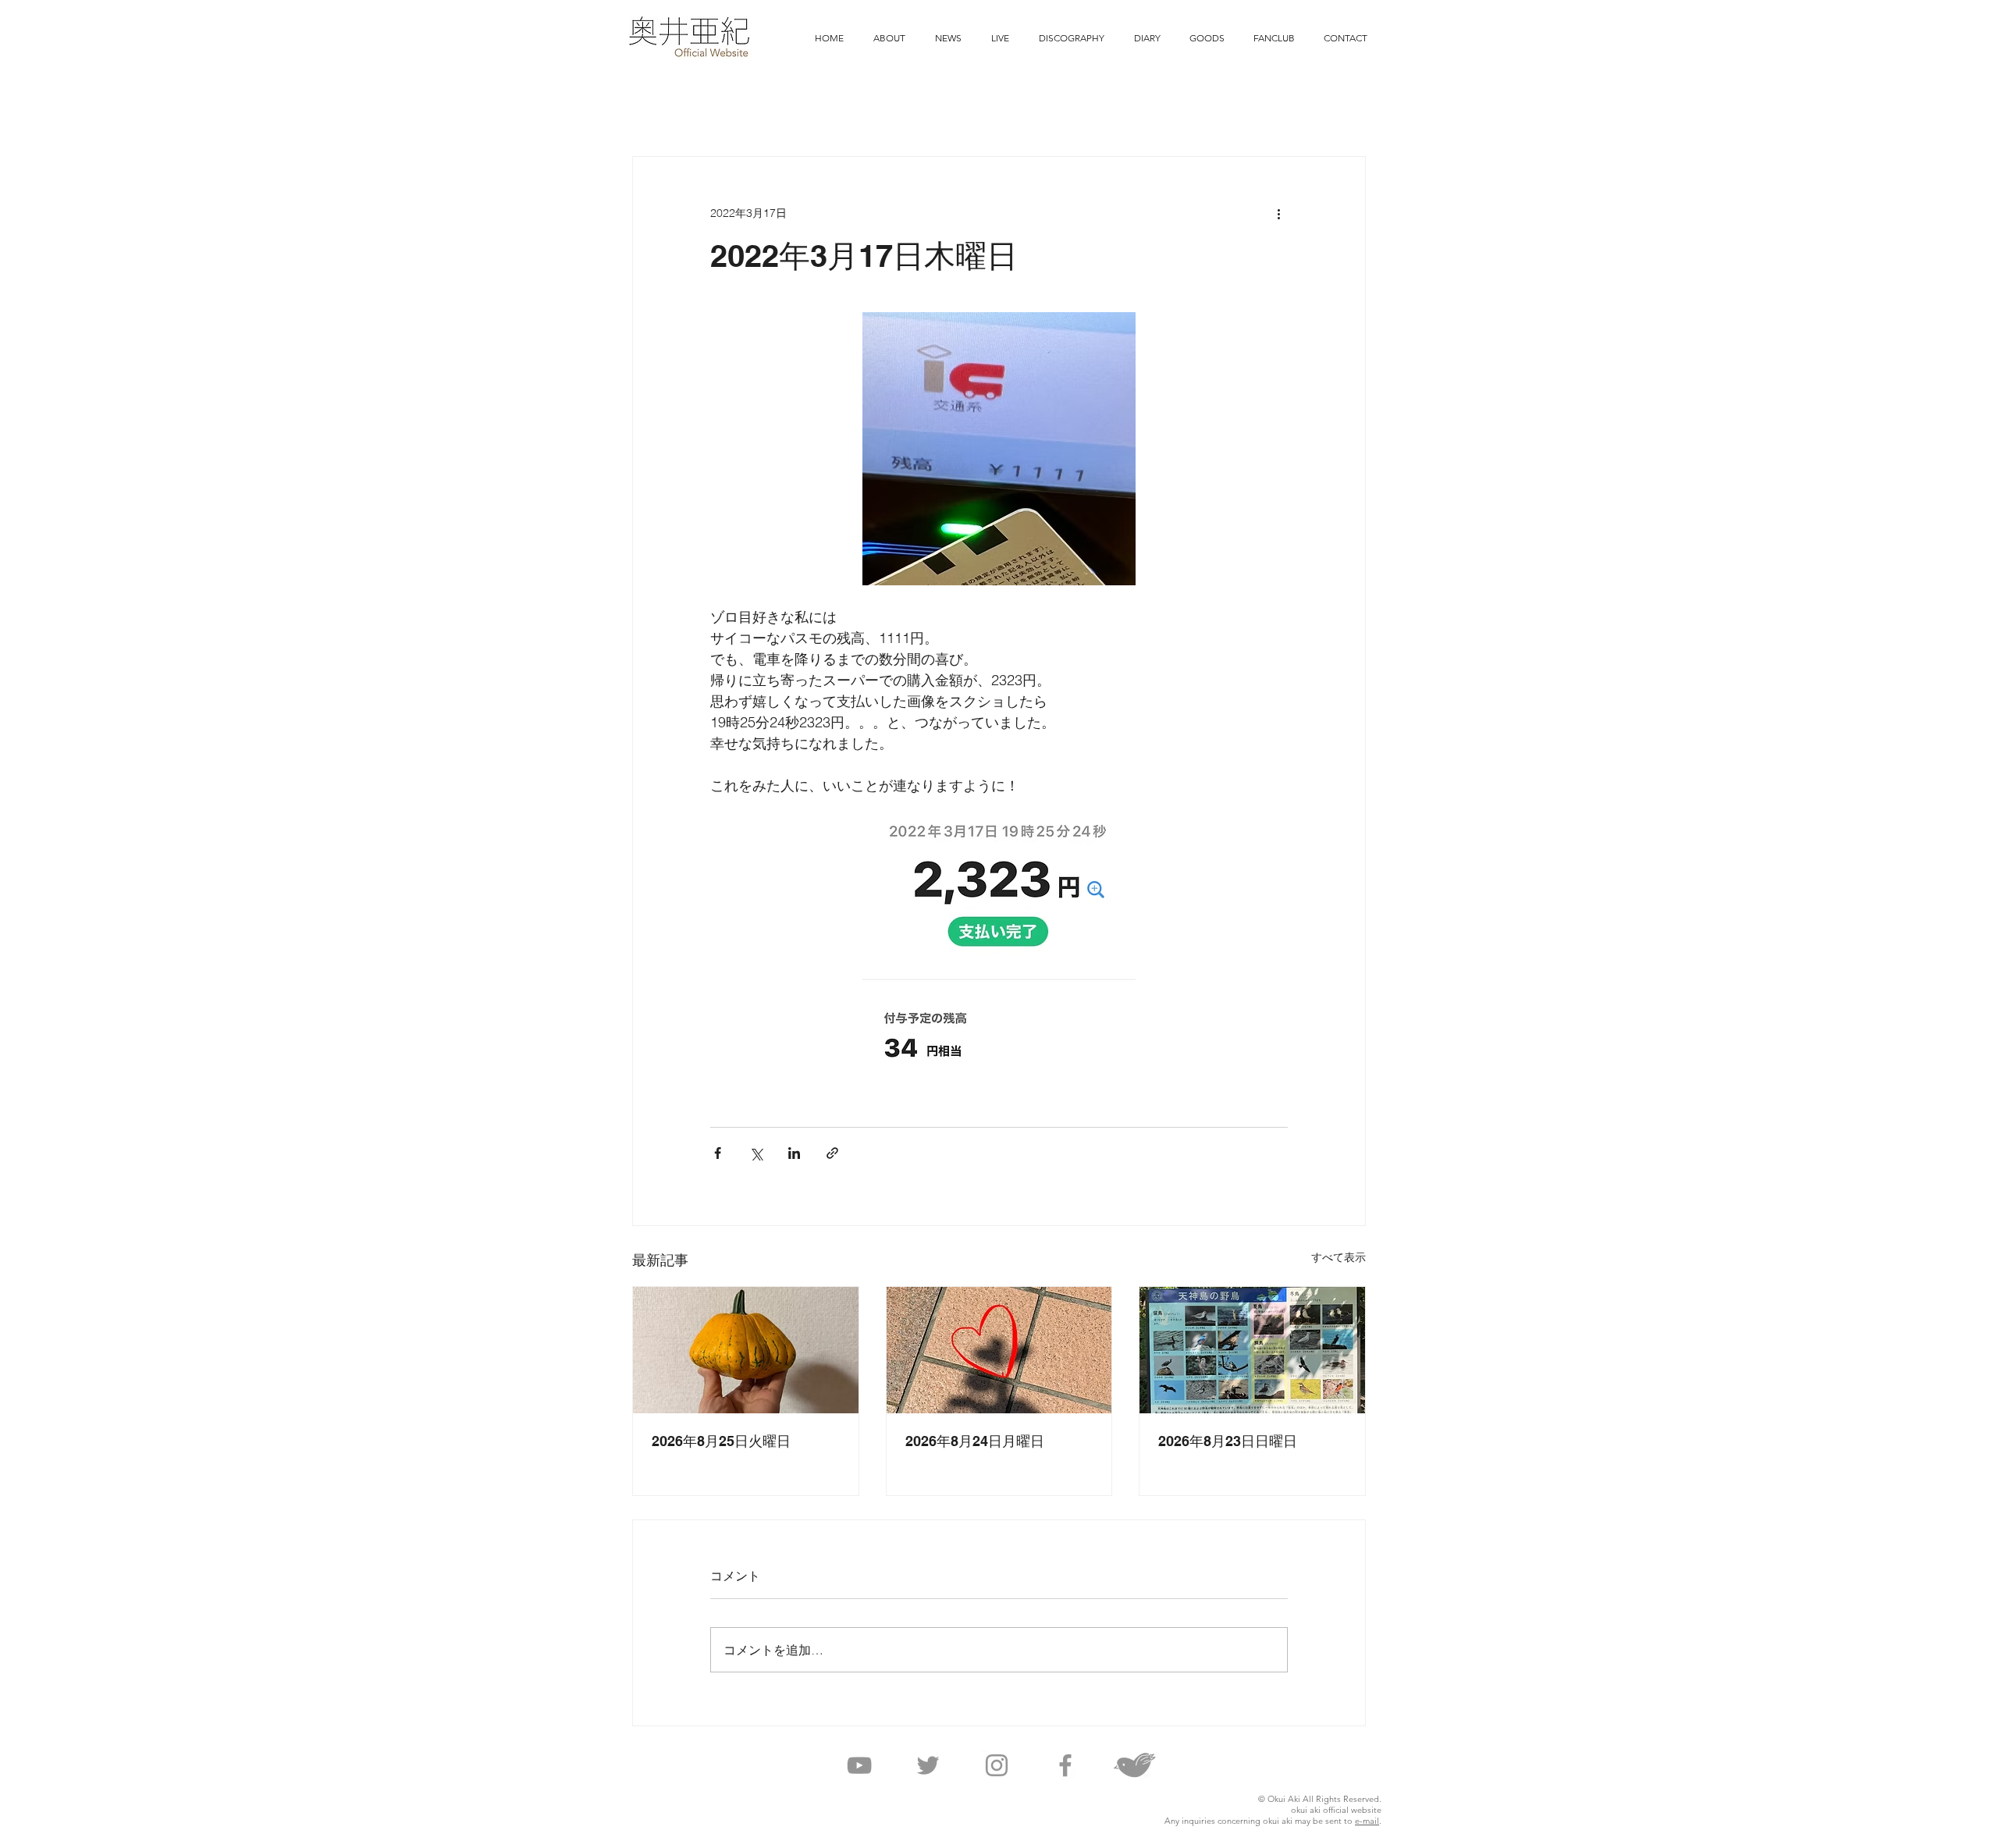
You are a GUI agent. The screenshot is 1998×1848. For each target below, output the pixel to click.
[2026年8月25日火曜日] (746, 1350)
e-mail (1367, 1821)
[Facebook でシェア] (718, 1153)
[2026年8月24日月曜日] (999, 1350)
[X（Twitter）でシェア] (756, 1153)
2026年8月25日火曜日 (721, 1441)
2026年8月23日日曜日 (1228, 1441)
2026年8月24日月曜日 (975, 1441)
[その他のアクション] (1278, 213)
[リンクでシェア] (832, 1153)
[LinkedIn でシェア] (794, 1153)
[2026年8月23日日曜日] (1252, 1350)
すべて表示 (1339, 1257)
